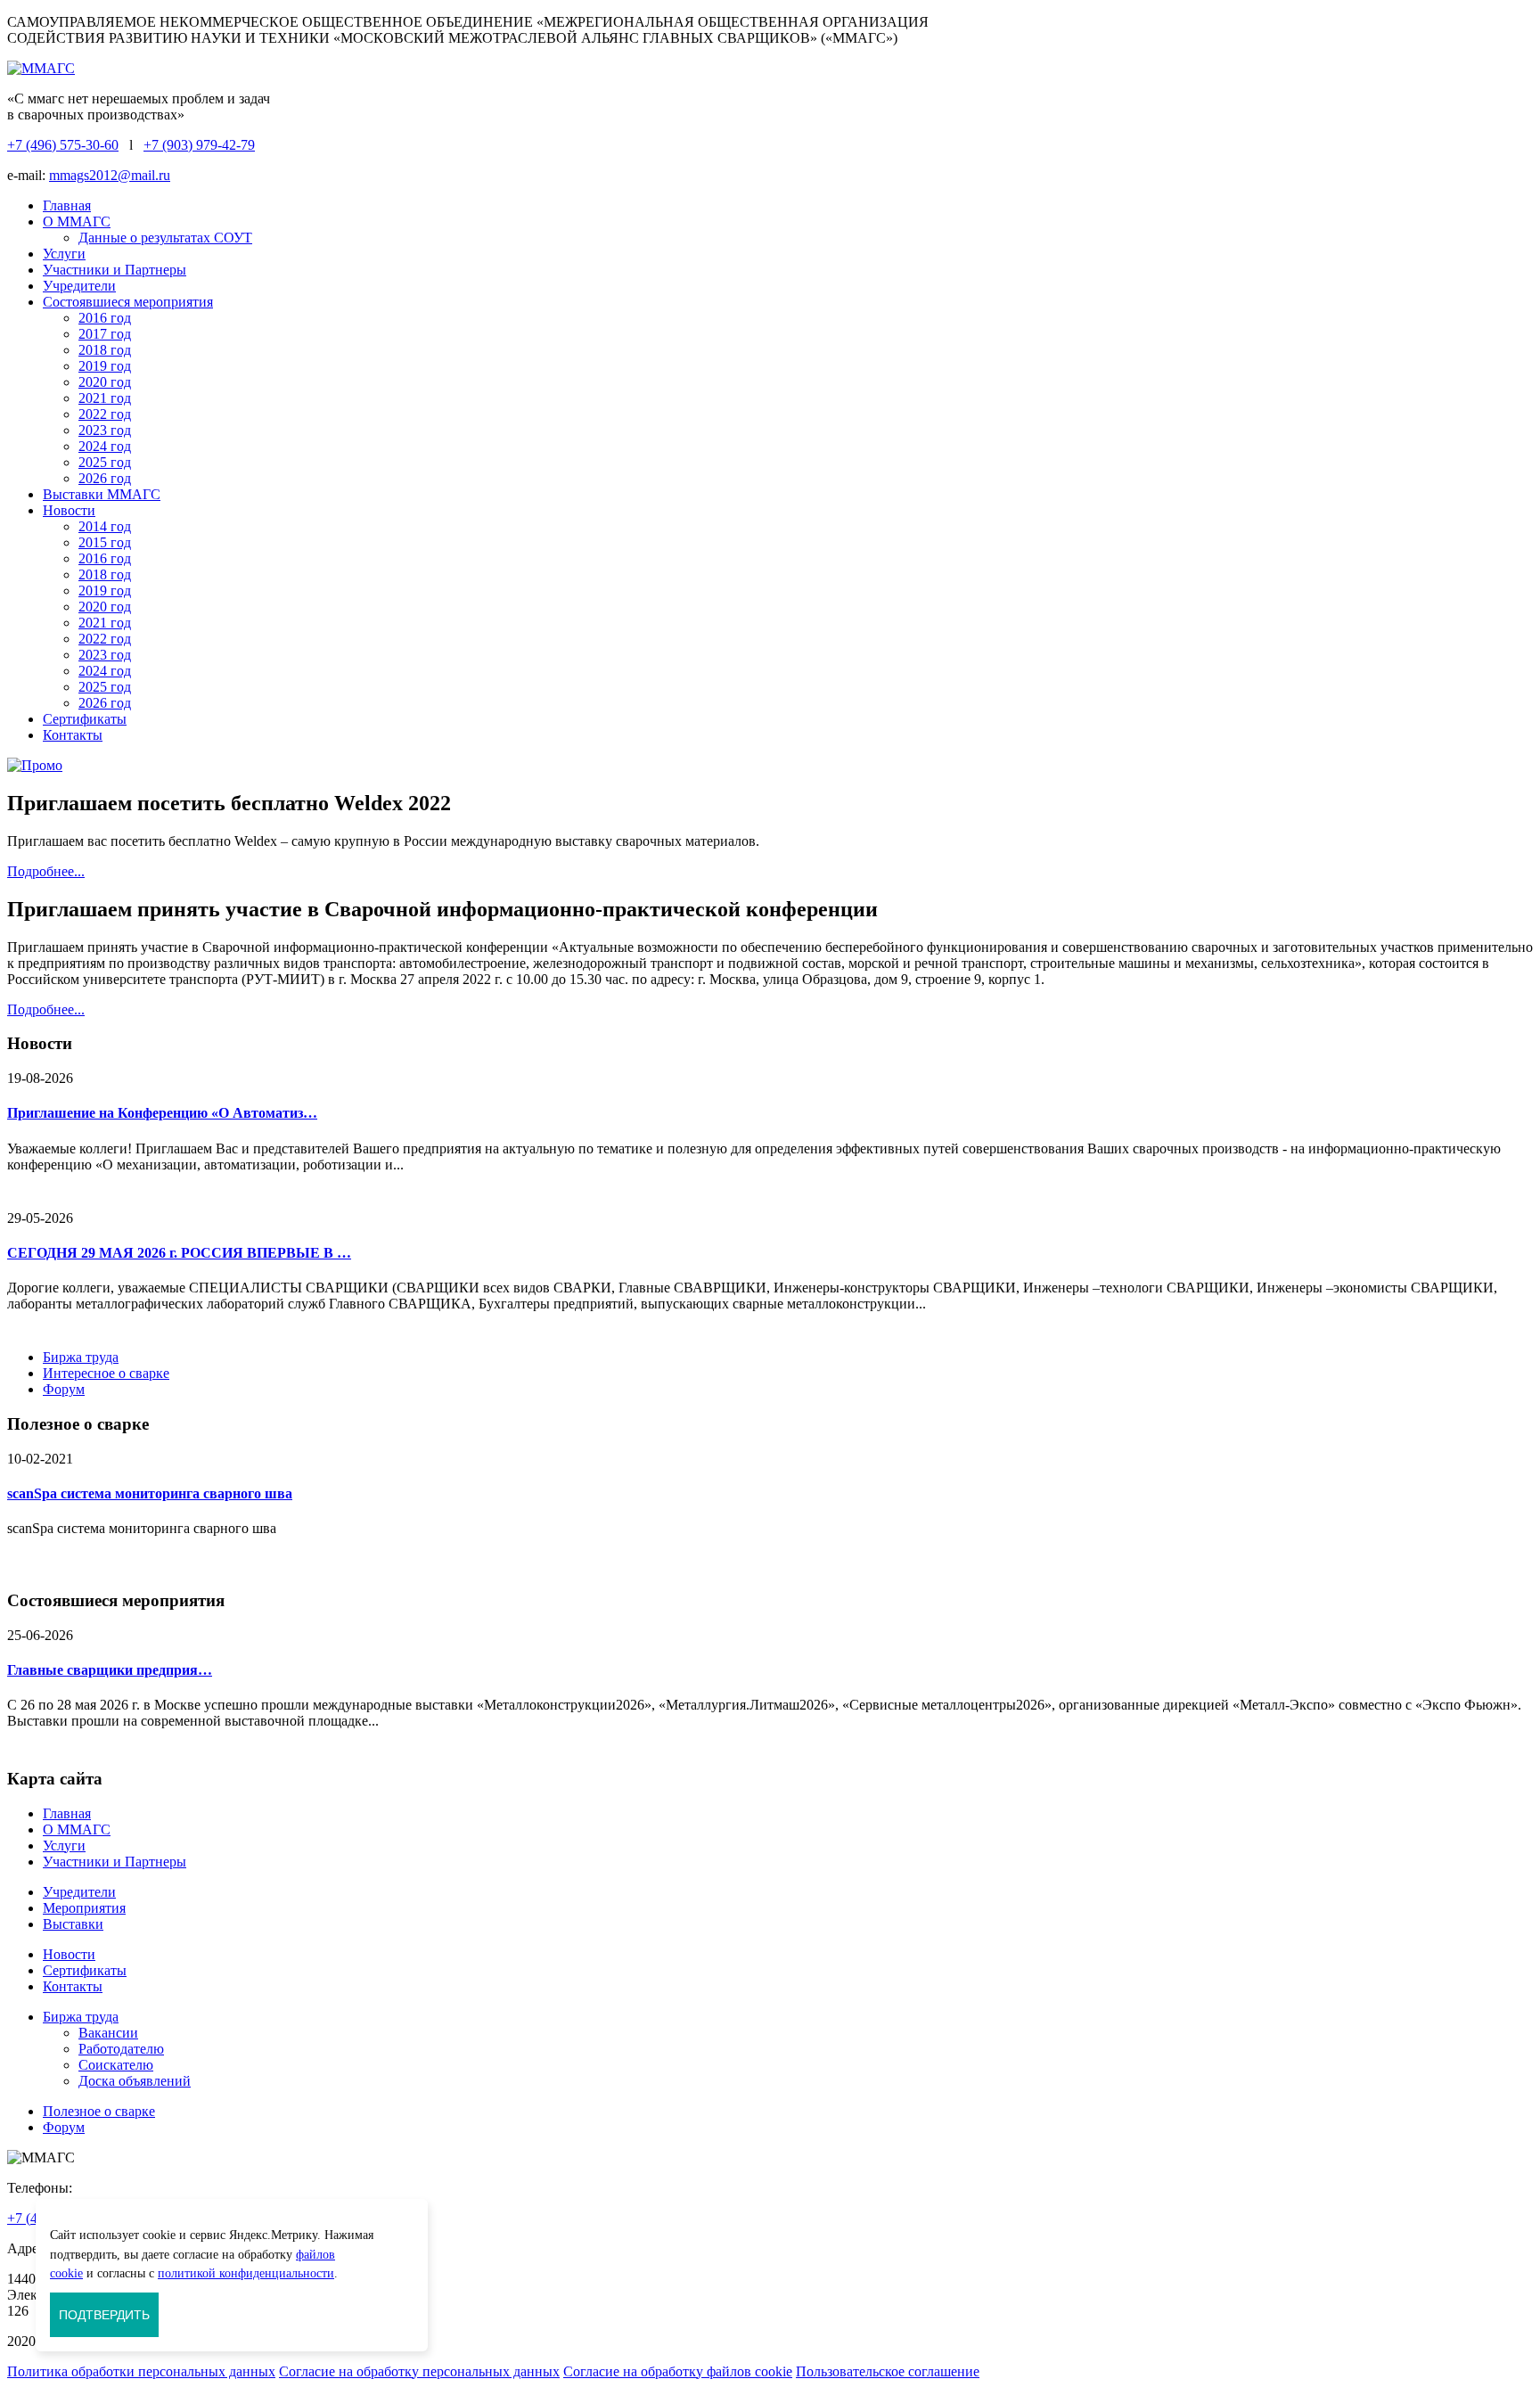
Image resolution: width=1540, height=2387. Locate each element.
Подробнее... (46, 871)
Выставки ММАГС (102, 494)
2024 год (105, 446)
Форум (64, 1389)
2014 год (105, 526)
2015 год (105, 542)
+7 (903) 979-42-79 (199, 145)
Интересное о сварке (106, 1373)
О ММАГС (77, 221)
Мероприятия (84, 1908)
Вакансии (108, 2033)
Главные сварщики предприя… (110, 1670)
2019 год (105, 366)
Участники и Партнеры (115, 270)
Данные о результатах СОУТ (165, 238)
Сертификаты (85, 719)
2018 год (105, 350)
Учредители (79, 286)
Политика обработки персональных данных (141, 2371)
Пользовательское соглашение (888, 2371)
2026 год (105, 478)
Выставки (73, 1924)
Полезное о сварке (99, 2111)
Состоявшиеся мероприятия (128, 302)
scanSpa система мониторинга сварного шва (150, 1493)
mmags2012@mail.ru (110, 175)
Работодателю (121, 2049)
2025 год (105, 462)
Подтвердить (104, 2315)
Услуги (64, 254)
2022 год (105, 414)
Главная (67, 205)
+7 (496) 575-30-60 (63, 145)
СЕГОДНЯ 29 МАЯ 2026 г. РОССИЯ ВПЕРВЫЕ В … (179, 1253)
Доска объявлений (135, 2081)
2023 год (105, 430)
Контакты (73, 735)
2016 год (105, 318)
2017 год (105, 334)
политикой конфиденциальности (246, 2273)
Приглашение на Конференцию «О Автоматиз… (162, 1113)
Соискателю (116, 2065)
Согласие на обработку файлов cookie (678, 2371)
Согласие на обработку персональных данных (419, 2371)
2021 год (105, 398)
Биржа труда (81, 1357)
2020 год (105, 382)
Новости (69, 510)
